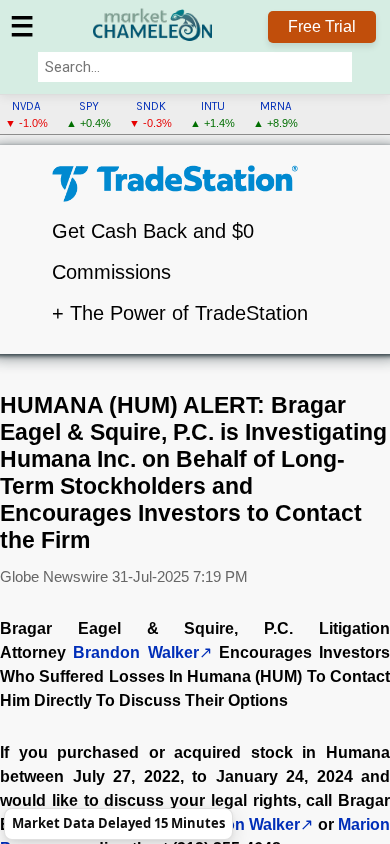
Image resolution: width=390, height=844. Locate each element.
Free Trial (322, 26)
